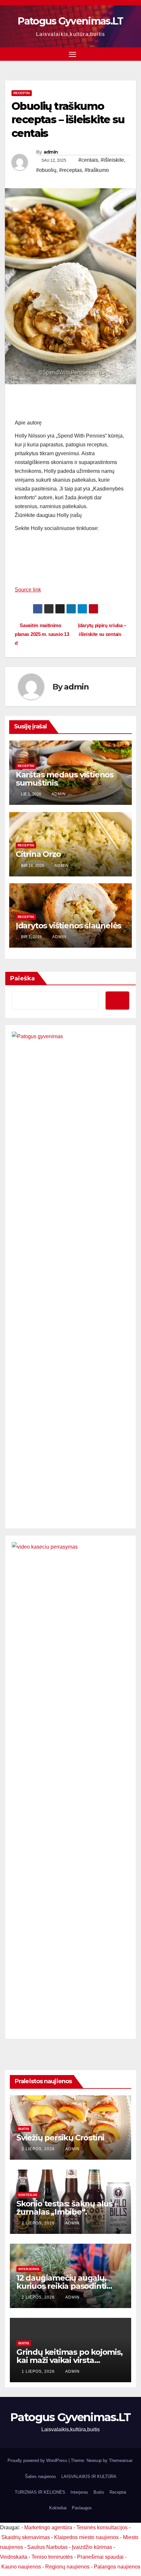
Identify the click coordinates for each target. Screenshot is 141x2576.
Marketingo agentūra (48, 2527)
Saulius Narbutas (47, 2547)
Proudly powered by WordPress (38, 2460)
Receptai (22, 93)
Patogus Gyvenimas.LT (70, 21)
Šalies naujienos (40, 2476)
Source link (28, 590)
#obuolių (46, 170)
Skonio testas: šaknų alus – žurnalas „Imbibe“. (67, 2208)
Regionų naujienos (67, 2567)
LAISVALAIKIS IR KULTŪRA (89, 2476)
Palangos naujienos (117, 2567)
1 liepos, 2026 (39, 2371)
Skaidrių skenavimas (26, 2537)
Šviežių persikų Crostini (60, 2138)
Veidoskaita (14, 2557)
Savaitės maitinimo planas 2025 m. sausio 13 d (42, 634)
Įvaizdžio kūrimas (92, 2547)
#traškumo (97, 170)
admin (51, 152)
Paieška (22, 978)
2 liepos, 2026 (39, 2149)
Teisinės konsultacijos (102, 2527)
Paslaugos (82, 2508)
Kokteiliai (28, 2195)
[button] (132, 54)
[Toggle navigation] (72, 54)
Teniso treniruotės (52, 2557)
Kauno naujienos (21, 2567)
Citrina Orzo (38, 854)
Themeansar (121, 2460)
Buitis (24, 2129)
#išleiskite (112, 160)
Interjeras (29, 2269)
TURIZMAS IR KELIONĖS (40, 2492)
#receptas (70, 170)
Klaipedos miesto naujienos (86, 2537)
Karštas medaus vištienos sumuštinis (65, 779)
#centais (88, 160)
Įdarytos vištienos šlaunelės (68, 926)
